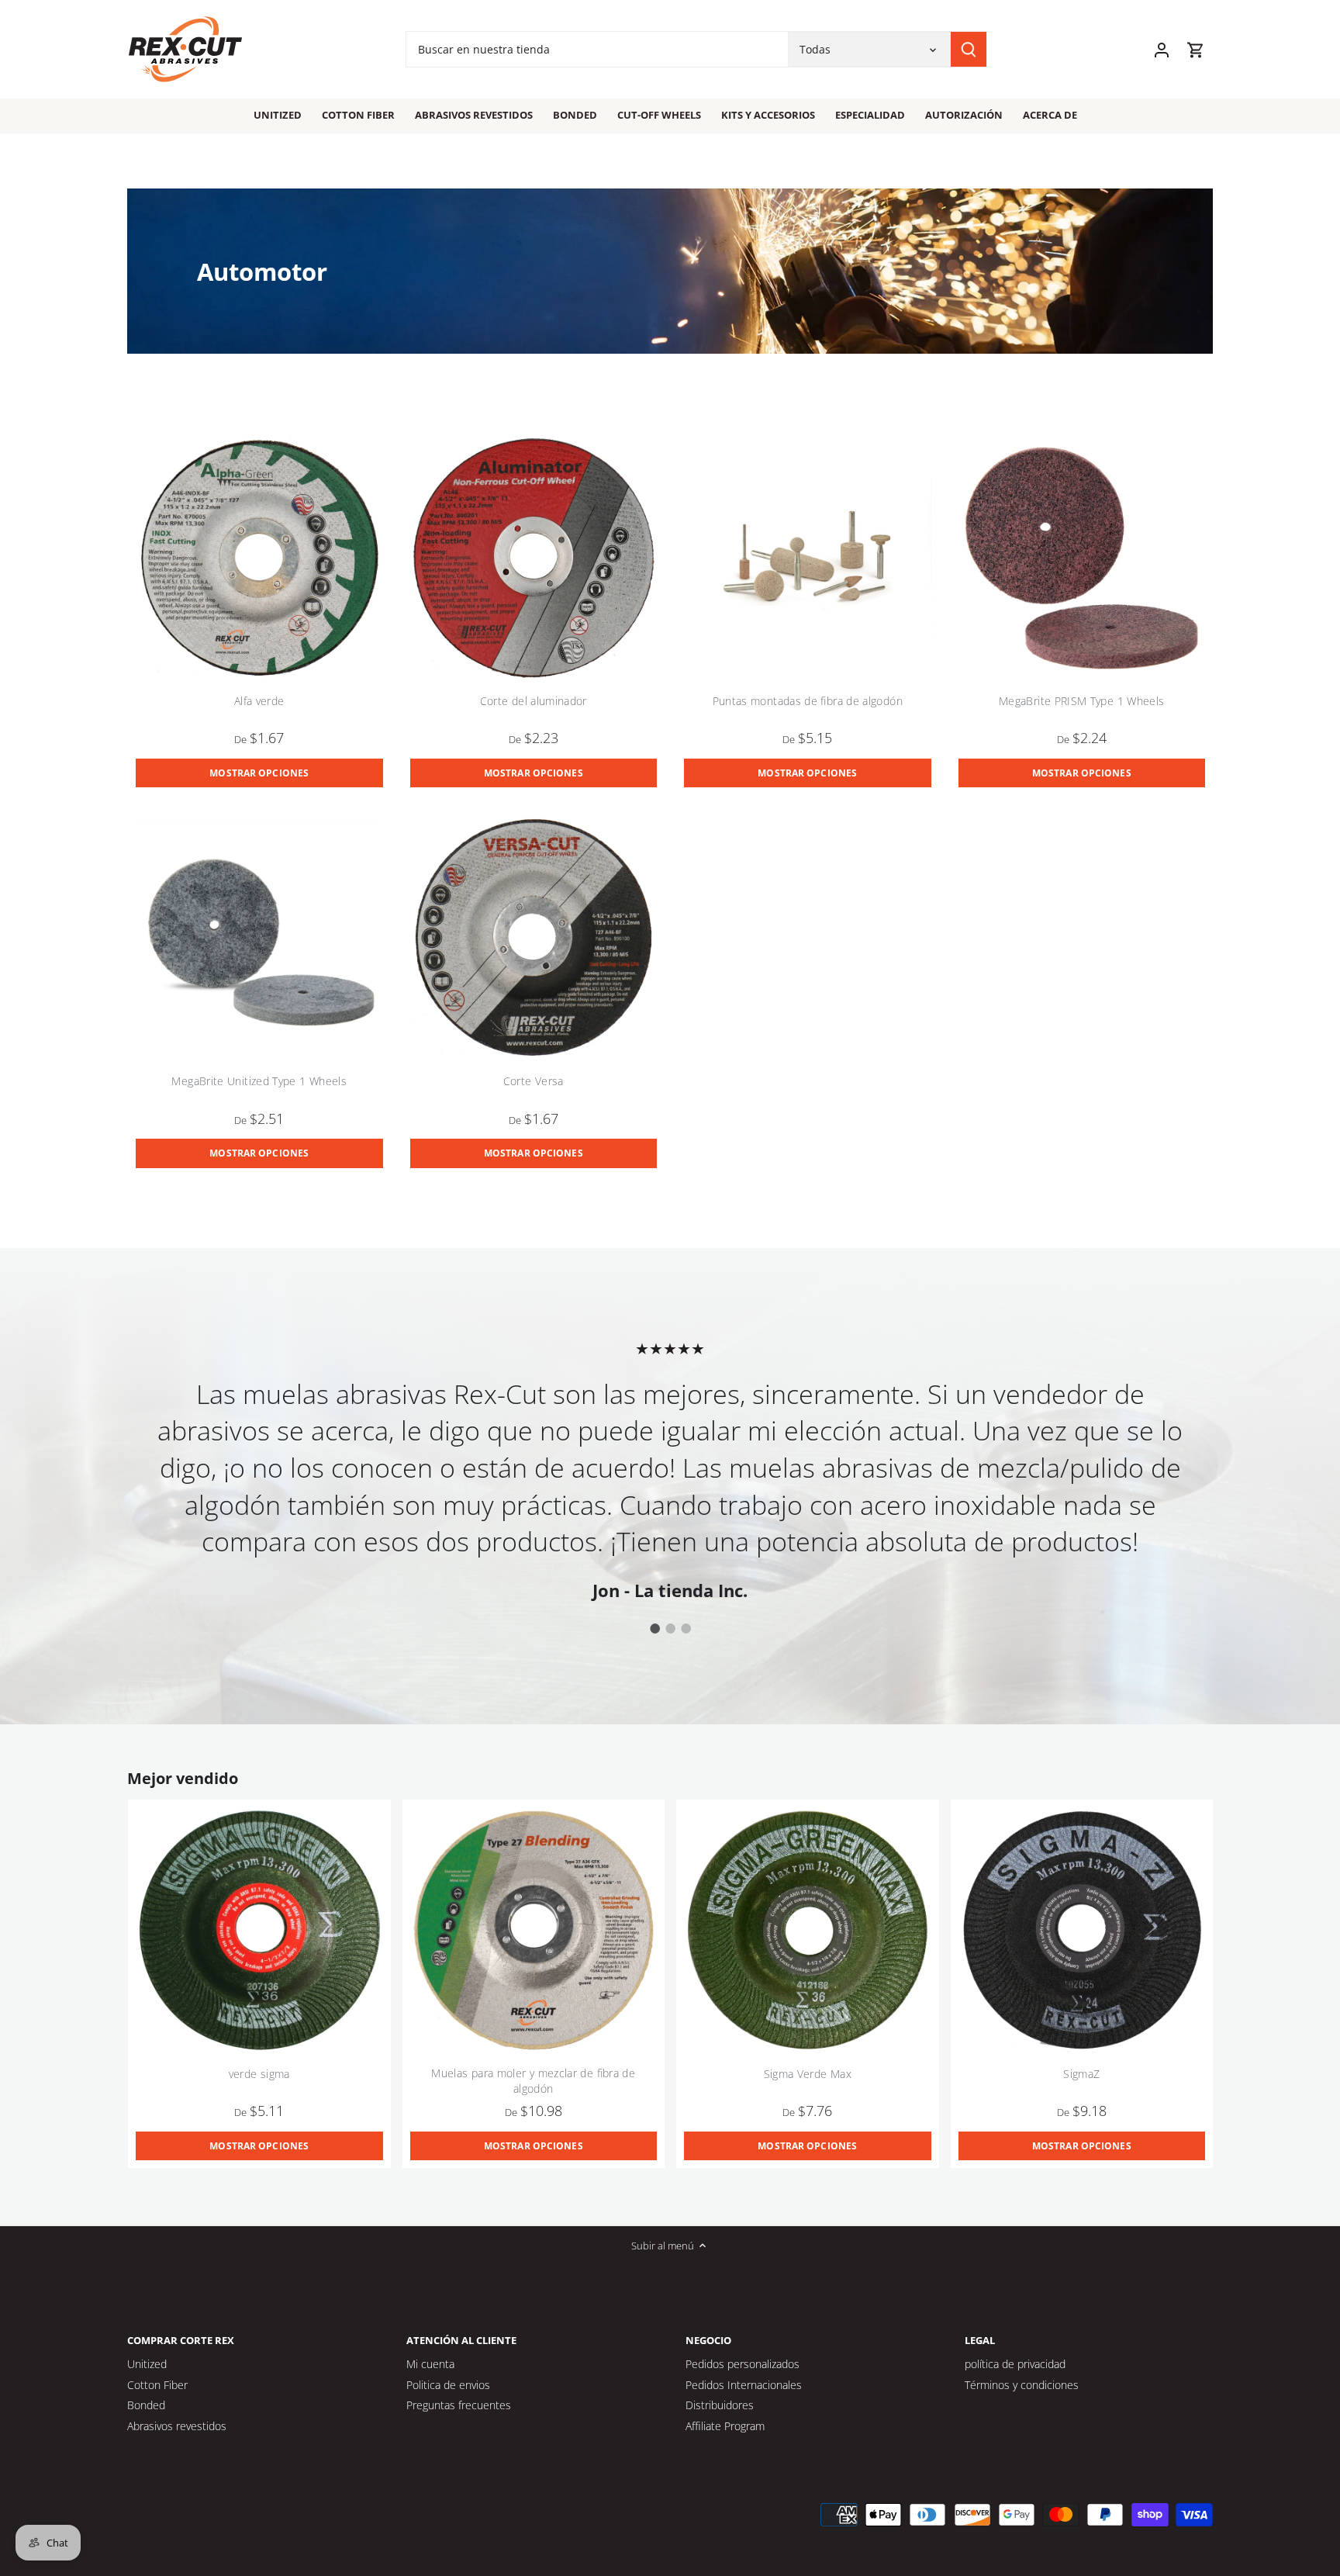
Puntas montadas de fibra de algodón (808, 701)
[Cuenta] (1162, 49)
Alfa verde (259, 701)
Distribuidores (720, 2405)
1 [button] (654, 1628)
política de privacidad (1015, 2364)
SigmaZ (1081, 2074)
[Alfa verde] (259, 558)
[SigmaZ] (1082, 1931)
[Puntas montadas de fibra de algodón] (808, 558)
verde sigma (259, 2074)
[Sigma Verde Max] (808, 1931)
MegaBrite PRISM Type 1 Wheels (1081, 701)
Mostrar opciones (259, 773)
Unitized (147, 2364)
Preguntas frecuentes (459, 2405)
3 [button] (686, 1628)
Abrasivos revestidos (177, 2426)
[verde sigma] (259, 1931)
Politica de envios (448, 2385)
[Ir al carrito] (1196, 49)
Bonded (146, 2405)
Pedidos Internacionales (744, 2385)
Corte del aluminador (534, 701)
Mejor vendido (183, 1778)
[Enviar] (969, 49)
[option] (684, 1469)
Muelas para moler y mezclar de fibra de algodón (533, 2081)
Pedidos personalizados (743, 2364)
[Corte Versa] (534, 938)
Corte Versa (534, 1081)
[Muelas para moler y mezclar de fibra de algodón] (534, 1931)
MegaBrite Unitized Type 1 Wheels (259, 1081)
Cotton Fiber (157, 2385)
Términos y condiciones (1022, 2385)
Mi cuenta (430, 2364)
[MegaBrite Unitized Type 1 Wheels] (259, 938)
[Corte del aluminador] (534, 558)
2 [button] (670, 1628)
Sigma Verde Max (808, 2074)
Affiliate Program (725, 2426)
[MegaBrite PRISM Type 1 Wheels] (1082, 558)
